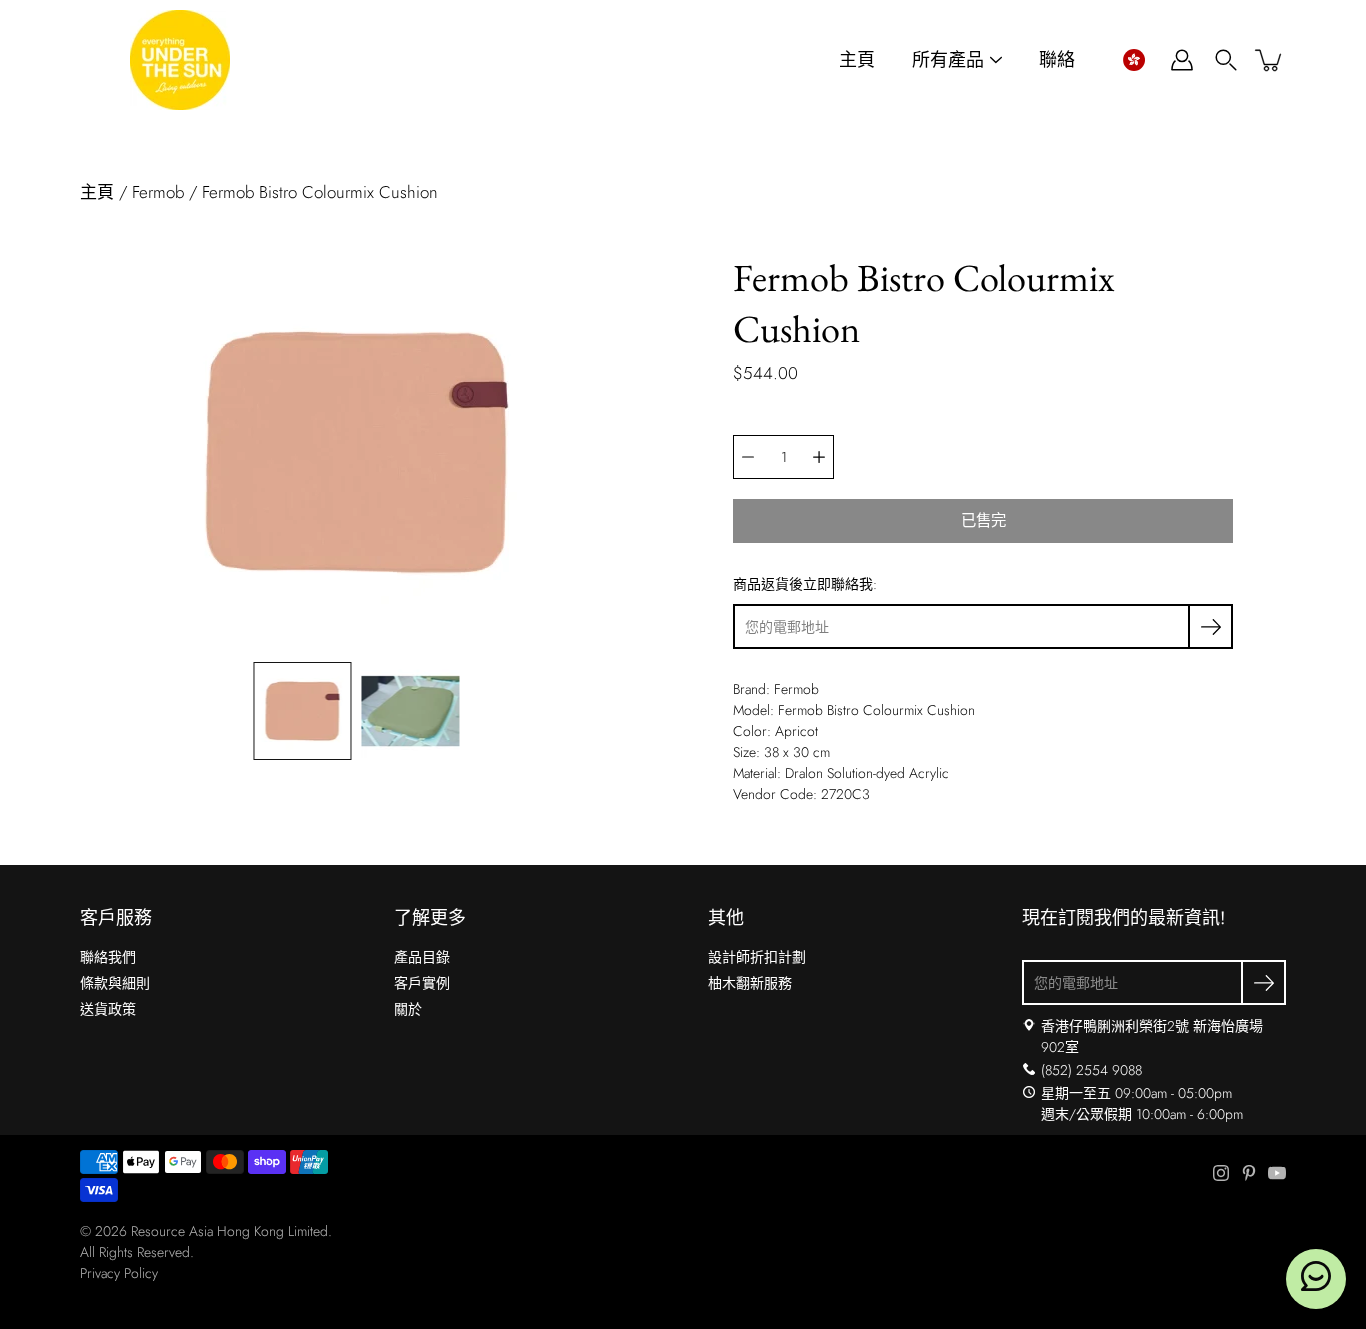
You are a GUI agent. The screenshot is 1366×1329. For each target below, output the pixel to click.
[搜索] (1226, 60)
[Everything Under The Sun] (180, 60)
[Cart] (1270, 60)
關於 (408, 1009)
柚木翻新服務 (750, 983)
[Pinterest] (1249, 1173)
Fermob (158, 192)
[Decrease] (748, 457)
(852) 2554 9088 (1091, 1070)
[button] (1133, 60)
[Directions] (1029, 1026)
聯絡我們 (108, 957)
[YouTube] (1277, 1173)
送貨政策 (108, 1009)
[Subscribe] (1210, 626)
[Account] (1182, 60)
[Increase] (819, 457)
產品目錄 (422, 957)
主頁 (857, 60)
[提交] (1263, 982)
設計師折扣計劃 (757, 957)
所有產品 (948, 60)
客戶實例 (422, 983)
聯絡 (1057, 60)
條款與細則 (115, 983)
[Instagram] (1221, 1173)
